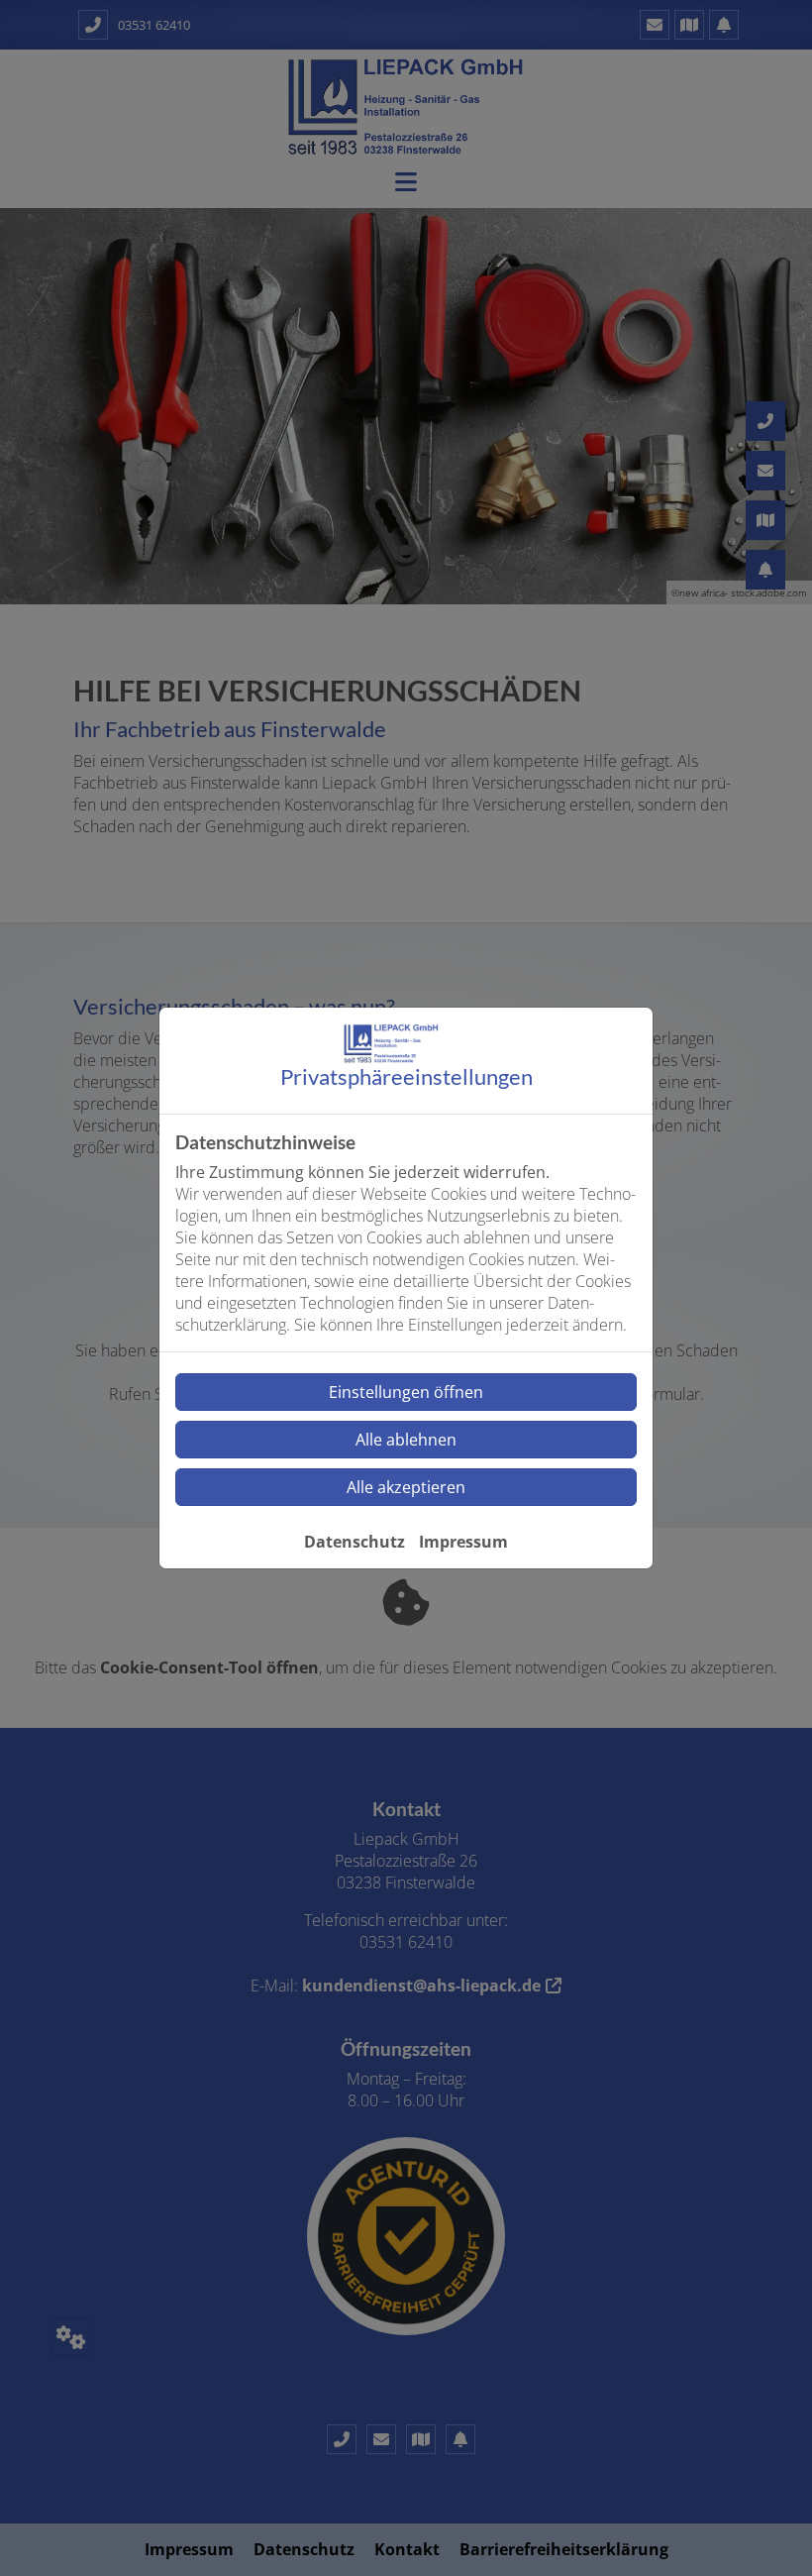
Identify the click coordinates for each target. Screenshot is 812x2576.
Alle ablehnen (406, 1440)
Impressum (463, 1542)
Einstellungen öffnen (406, 1392)
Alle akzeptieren (406, 1487)
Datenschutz (355, 1542)
